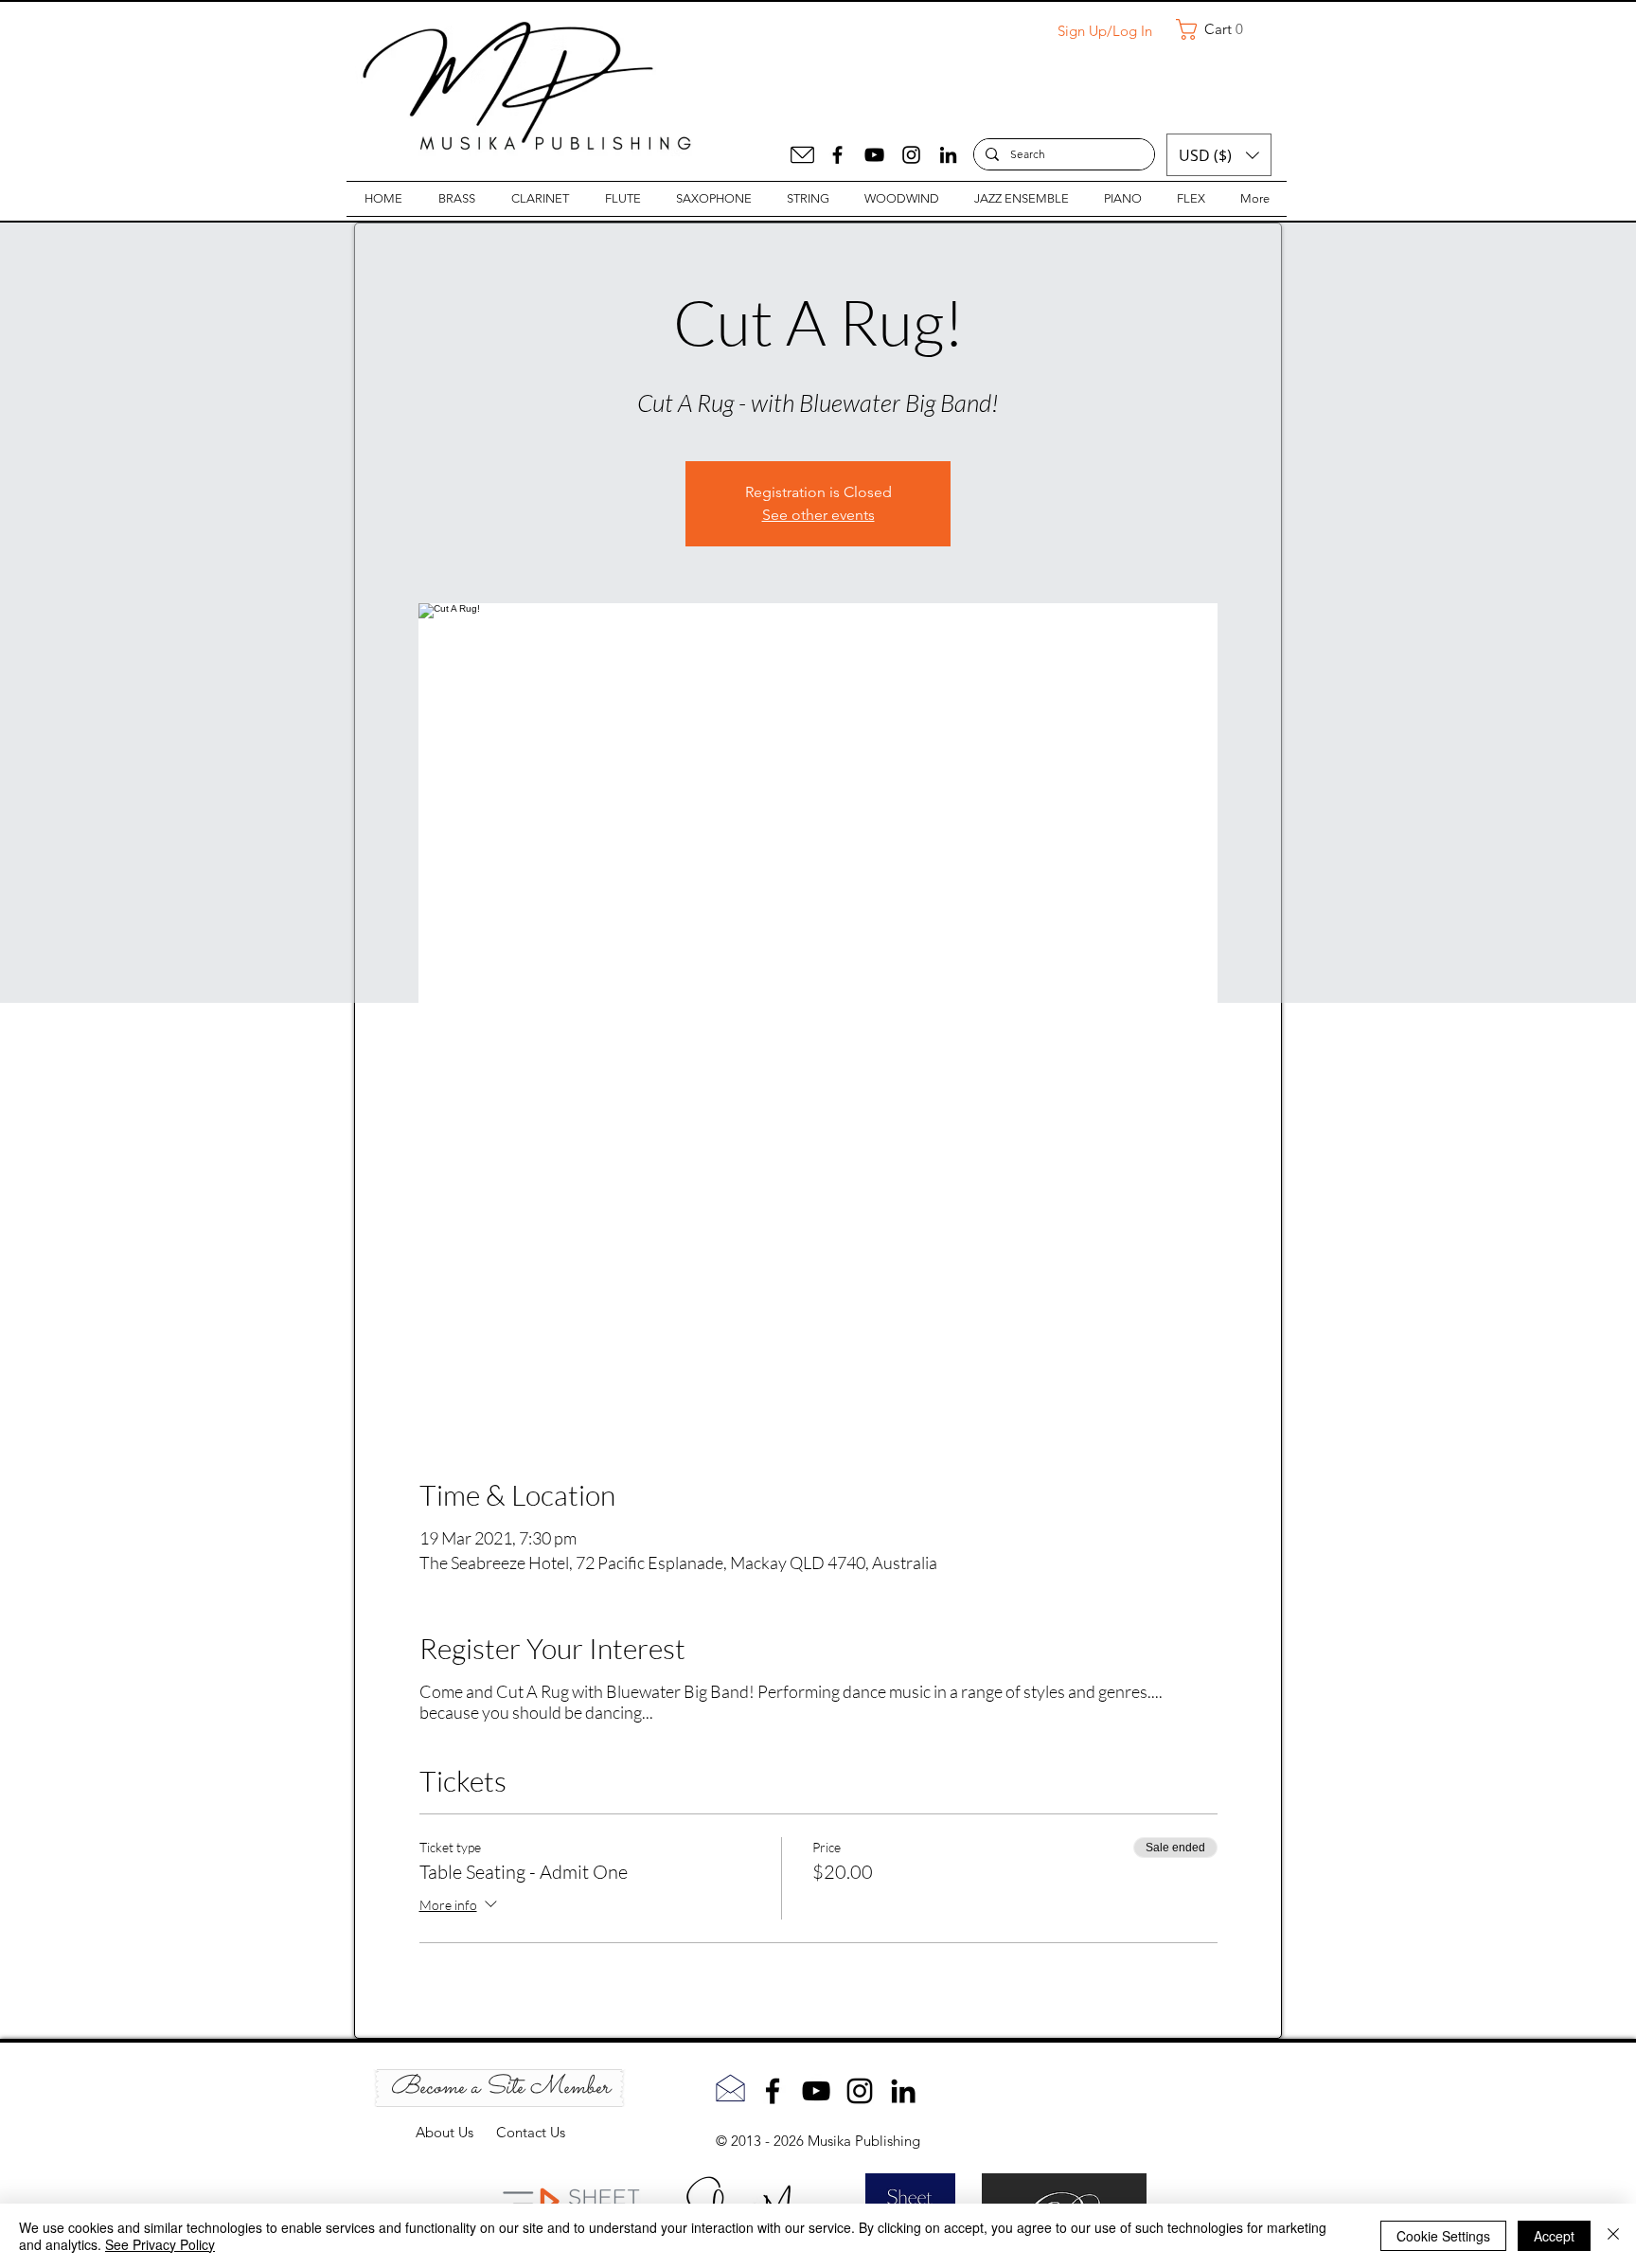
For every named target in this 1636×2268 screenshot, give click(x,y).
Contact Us (531, 2132)
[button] (1217, 29)
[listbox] (1219, 155)
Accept (1554, 2236)
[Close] (1613, 2236)
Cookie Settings (1443, 2236)
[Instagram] (911, 155)
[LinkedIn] (948, 155)
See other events (818, 515)
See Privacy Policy (160, 2244)
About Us (456, 2132)
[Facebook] (837, 155)
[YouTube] (874, 155)
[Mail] (802, 155)
